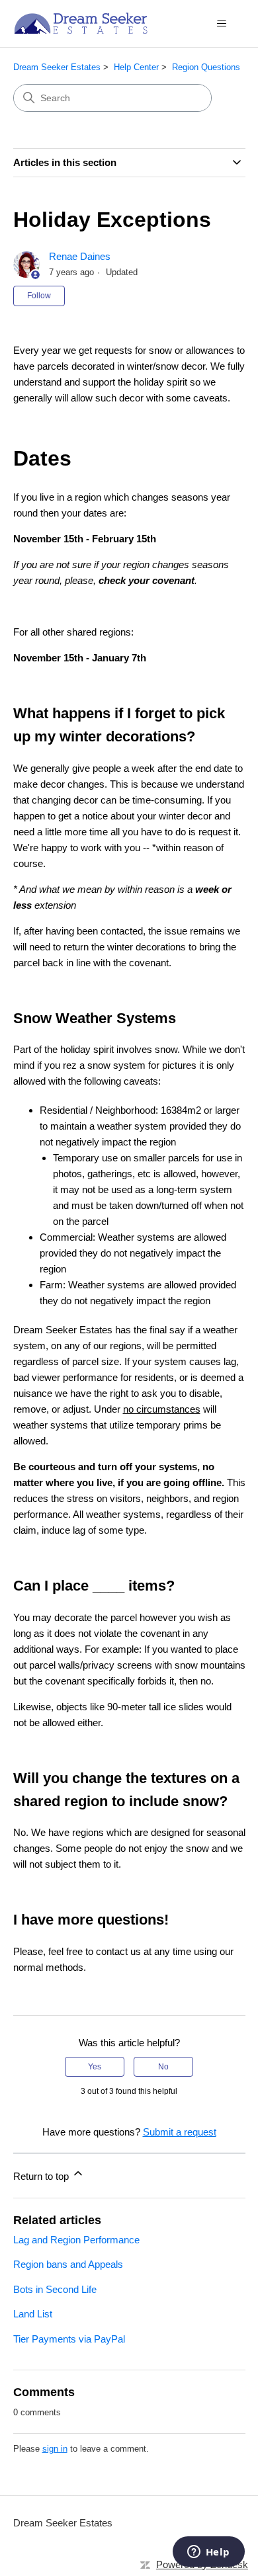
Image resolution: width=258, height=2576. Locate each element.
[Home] (81, 23)
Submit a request (180, 2132)
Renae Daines (80, 256)
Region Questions (206, 67)
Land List (33, 2314)
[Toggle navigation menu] (222, 24)
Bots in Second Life (55, 2289)
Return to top (42, 2176)
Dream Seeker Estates (57, 67)
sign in (55, 2449)
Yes (95, 2067)
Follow (39, 296)
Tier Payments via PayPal (69, 2339)
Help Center (136, 67)
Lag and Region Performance (76, 2240)
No (163, 2067)
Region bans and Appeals (68, 2264)
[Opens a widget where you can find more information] (208, 2553)
